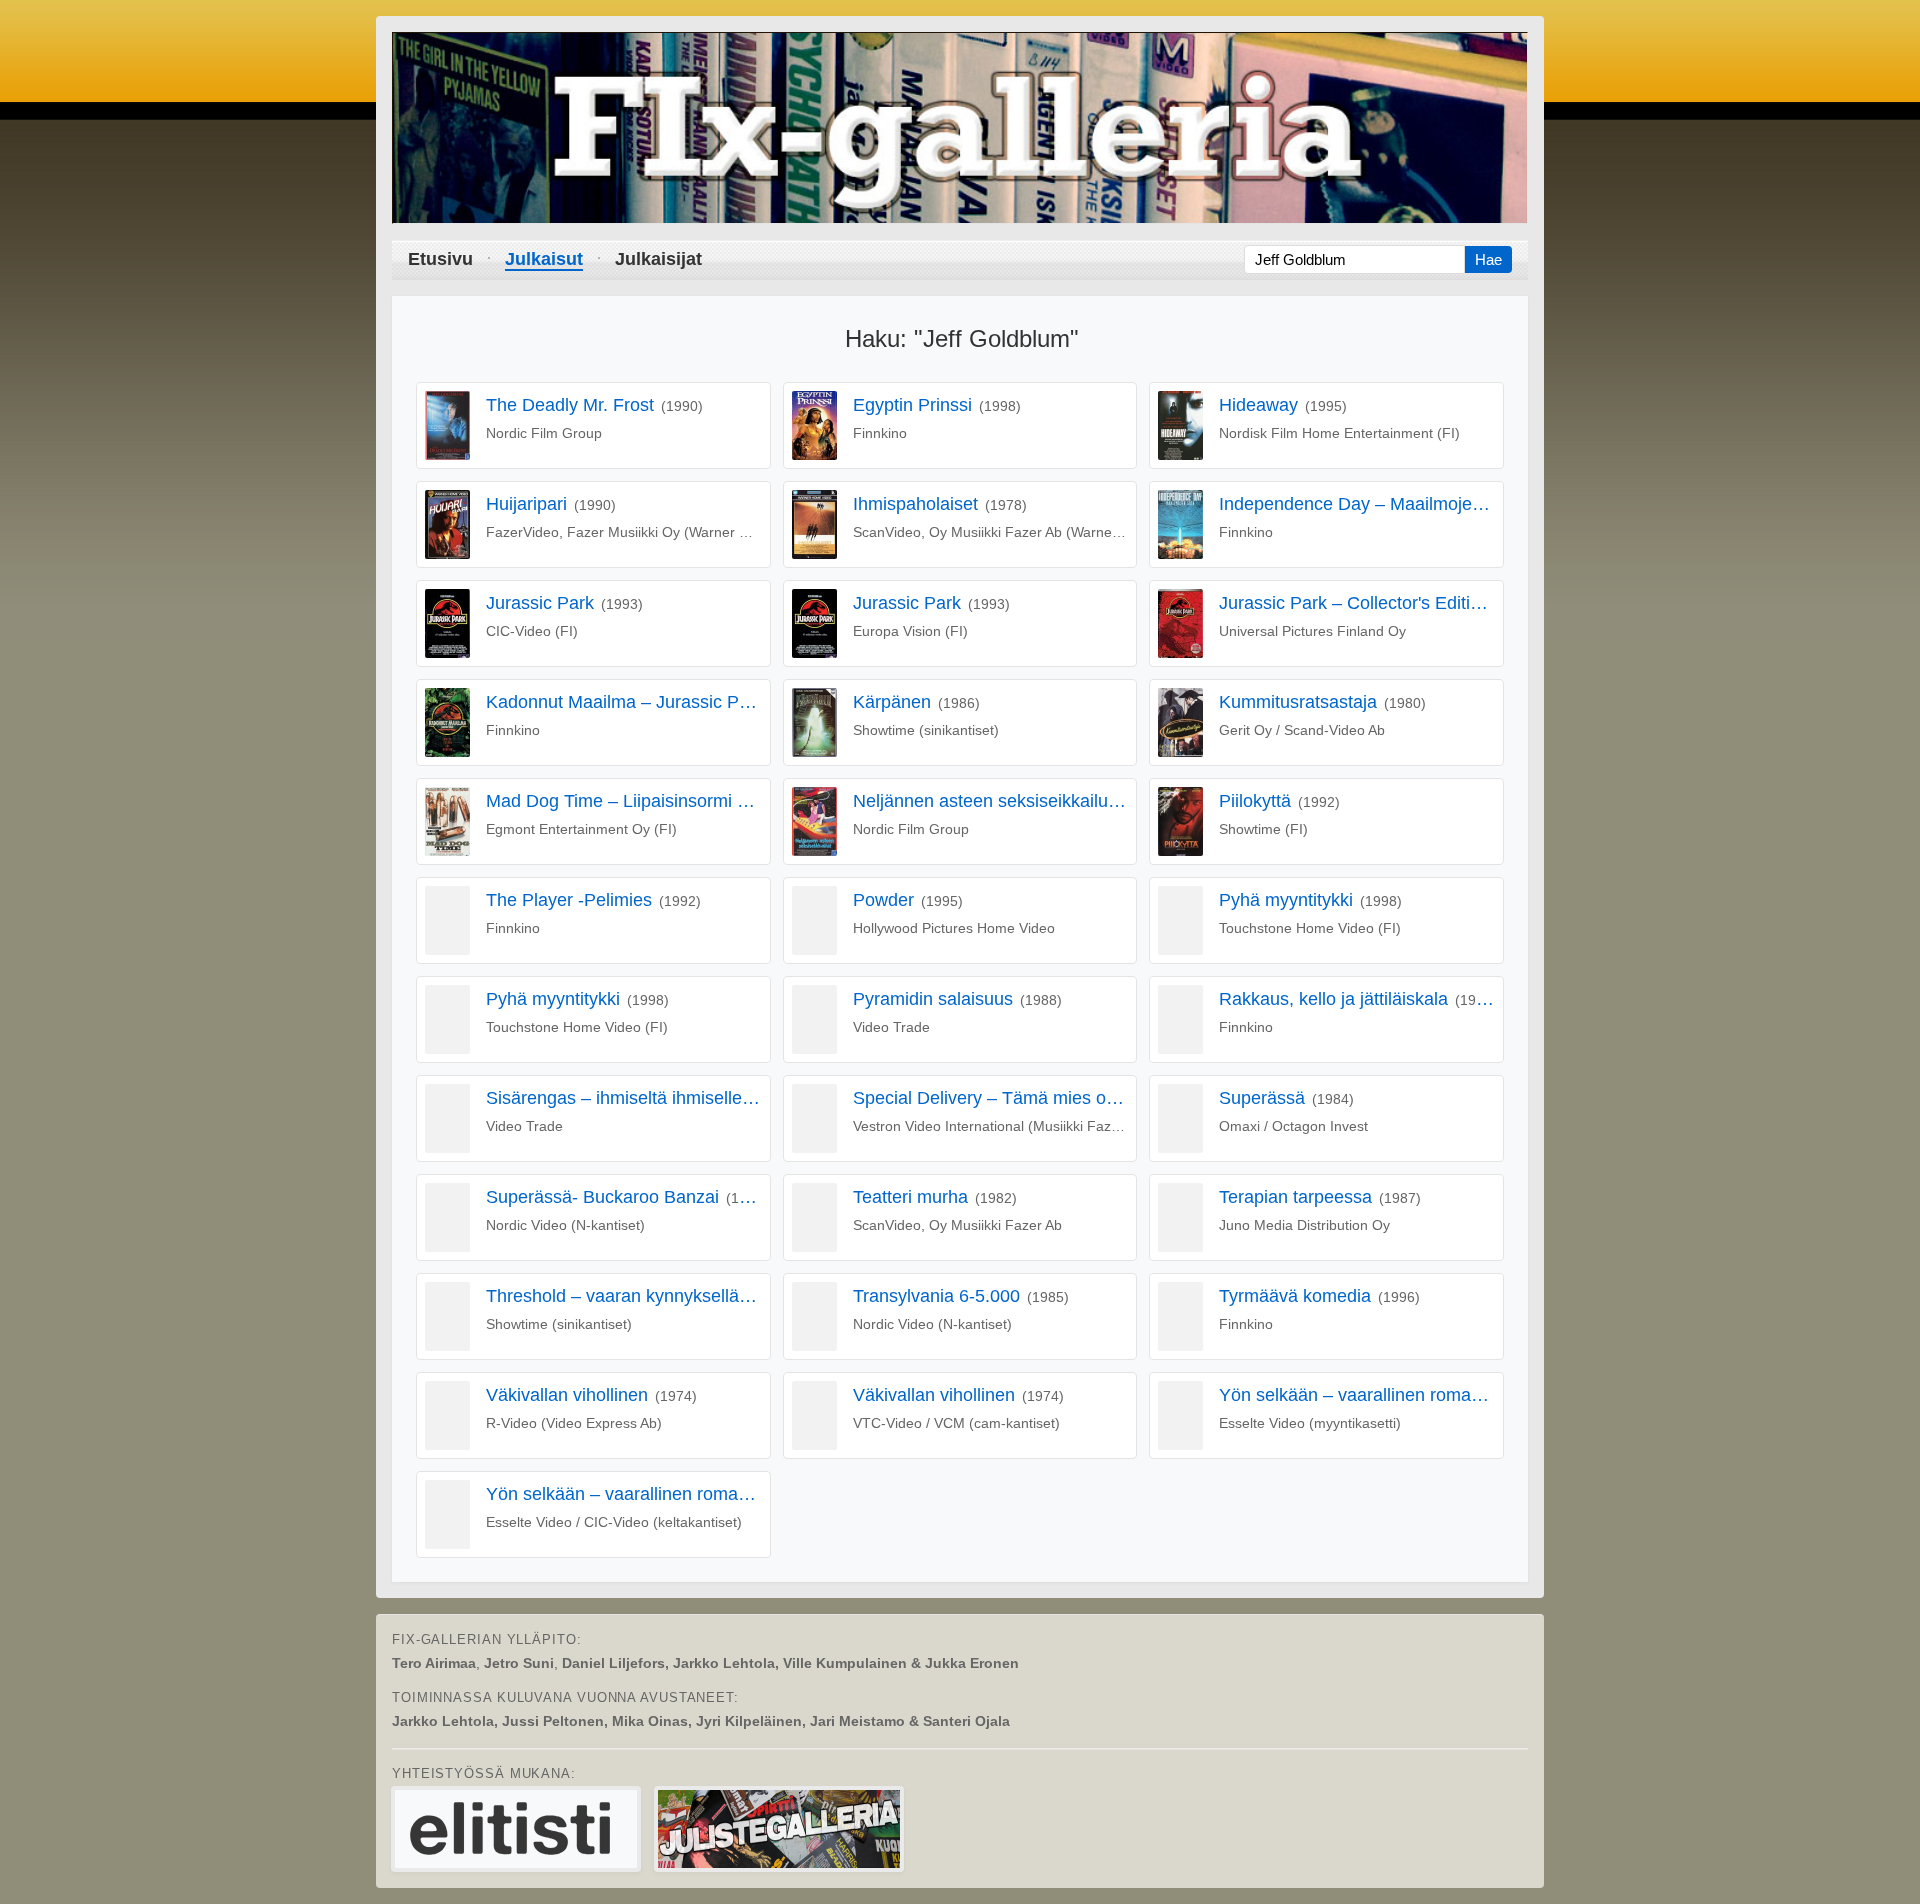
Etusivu (440, 259)
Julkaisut (544, 259)
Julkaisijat (658, 259)
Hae (1488, 259)
